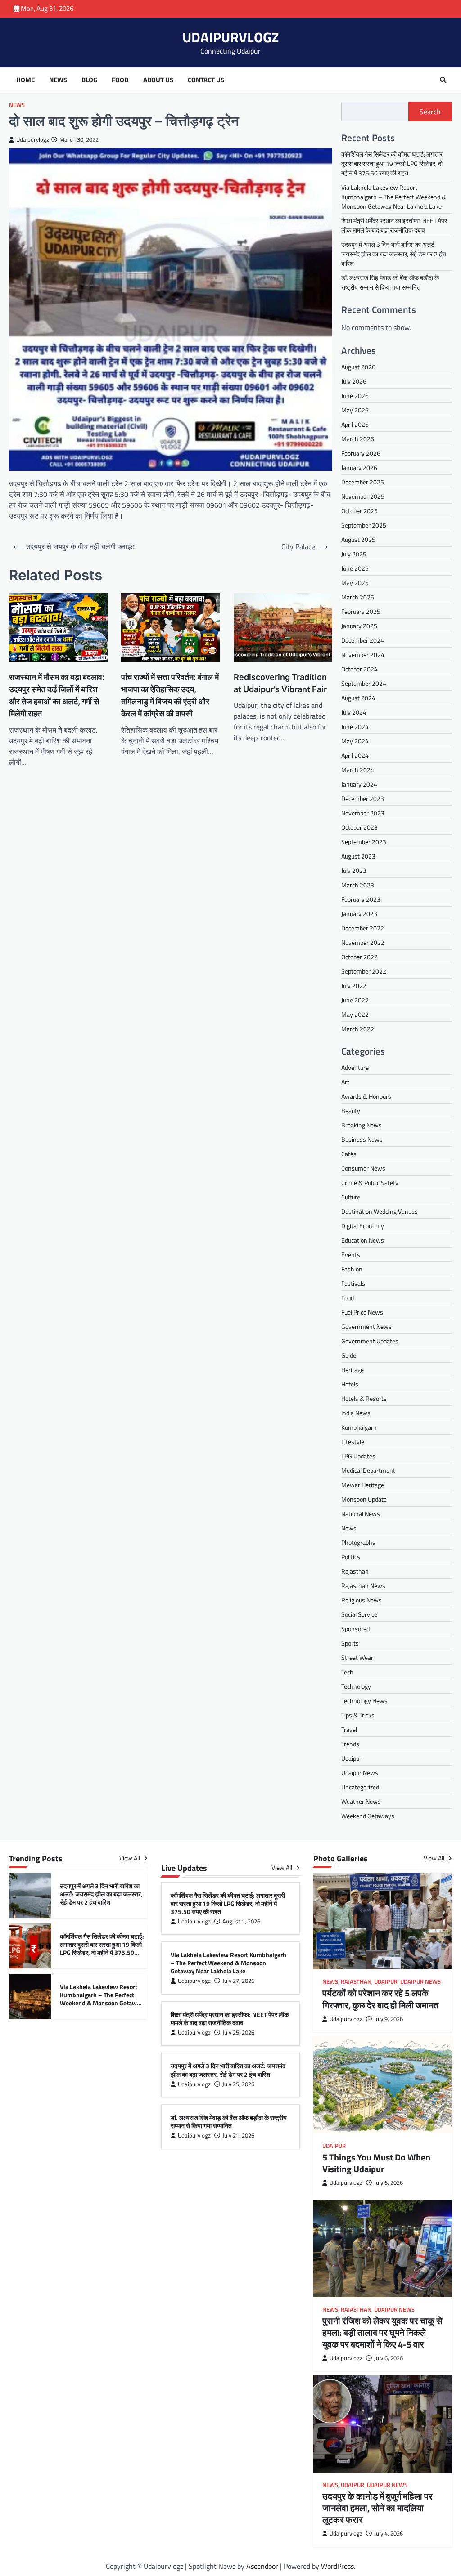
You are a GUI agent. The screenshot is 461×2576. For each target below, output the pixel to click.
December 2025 (363, 482)
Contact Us (206, 80)
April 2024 (355, 755)
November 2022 (363, 942)
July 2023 (354, 870)
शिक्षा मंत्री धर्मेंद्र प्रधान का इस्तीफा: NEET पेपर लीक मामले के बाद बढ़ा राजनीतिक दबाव (394, 225)
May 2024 (355, 741)
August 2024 (358, 698)
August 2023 (358, 856)
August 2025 (358, 539)
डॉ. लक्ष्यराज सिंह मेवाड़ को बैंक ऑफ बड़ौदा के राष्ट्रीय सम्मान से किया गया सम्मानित (390, 282)
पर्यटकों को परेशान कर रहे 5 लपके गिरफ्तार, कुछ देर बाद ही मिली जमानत (380, 1999)
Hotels (350, 1384)
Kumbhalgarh (359, 1427)
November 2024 (363, 655)
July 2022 (354, 986)
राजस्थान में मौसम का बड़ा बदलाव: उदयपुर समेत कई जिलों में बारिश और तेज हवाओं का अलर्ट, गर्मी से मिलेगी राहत (57, 695)
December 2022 (363, 928)
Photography (358, 1542)
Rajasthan (355, 1571)
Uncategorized (360, 1787)
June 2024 (355, 727)
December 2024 (363, 640)
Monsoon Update (364, 1499)
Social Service (359, 1614)
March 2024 (358, 770)
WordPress (337, 2566)
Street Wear (357, 1657)
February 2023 (361, 899)
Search (430, 112)
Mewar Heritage (363, 1485)
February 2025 (361, 611)
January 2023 (359, 914)
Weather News (361, 1801)
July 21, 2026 (238, 2135)
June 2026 (355, 396)
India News (356, 1413)
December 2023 (363, 798)
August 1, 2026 (241, 1921)
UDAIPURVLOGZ (230, 37)
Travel (349, 1729)
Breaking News (362, 1125)
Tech (347, 1672)
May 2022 (355, 1014)
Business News (362, 1139)
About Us (158, 80)
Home (25, 80)
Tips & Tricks (358, 1715)
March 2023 (358, 885)
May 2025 (355, 583)
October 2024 (359, 669)
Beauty (351, 1111)
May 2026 (355, 410)
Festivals (353, 1283)
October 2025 (359, 511)
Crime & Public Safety (370, 1183)
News (58, 80)
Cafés (349, 1154)
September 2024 (364, 683)
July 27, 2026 (238, 1981)
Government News (366, 1326)
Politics (351, 1557)
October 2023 (359, 827)
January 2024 (359, 784)
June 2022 (355, 1000)
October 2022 (359, 957)
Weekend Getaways (368, 1816)
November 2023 (363, 813)
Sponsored (355, 1629)
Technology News (364, 1701)
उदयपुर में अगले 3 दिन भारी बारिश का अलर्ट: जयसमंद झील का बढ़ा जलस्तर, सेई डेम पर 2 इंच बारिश (394, 254)
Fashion (352, 1269)
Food (120, 80)
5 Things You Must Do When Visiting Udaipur (376, 2163)
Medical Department (368, 1470)
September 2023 (364, 842)
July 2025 (354, 554)
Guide (349, 1355)
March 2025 (358, 597)
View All (130, 1858)
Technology (356, 1686)
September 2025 (364, 525)
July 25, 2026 (238, 2033)
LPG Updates (358, 1456)
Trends (350, 1744)
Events (351, 1254)
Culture (351, 1197)
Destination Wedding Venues (380, 1211)
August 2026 (358, 367)
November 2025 (363, 496)
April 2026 (355, 424)
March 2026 (358, 439)
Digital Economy (363, 1226)
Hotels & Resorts (364, 1398)
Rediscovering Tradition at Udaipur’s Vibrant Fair (280, 683)
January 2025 (359, 626)
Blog (89, 80)
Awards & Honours (366, 1096)
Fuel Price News (362, 1312)
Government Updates (370, 1341)
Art (345, 1082)
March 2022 (358, 1029)
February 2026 (361, 453)
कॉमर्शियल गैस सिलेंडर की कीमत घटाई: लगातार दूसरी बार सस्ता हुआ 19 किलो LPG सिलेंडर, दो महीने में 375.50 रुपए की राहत (392, 163)
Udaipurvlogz (33, 140)
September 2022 (364, 971)
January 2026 (359, 467)
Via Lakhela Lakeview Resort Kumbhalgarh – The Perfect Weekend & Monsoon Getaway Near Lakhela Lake (394, 197)
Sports (350, 1643)
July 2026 (354, 381)
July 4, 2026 (389, 2534)
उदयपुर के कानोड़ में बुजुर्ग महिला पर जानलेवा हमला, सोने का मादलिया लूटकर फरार (377, 2508)
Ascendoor (262, 2566)
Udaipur (351, 1758)
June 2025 (355, 568)
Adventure (355, 1067)
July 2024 (354, 712)
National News (361, 1514)
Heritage (353, 1370)
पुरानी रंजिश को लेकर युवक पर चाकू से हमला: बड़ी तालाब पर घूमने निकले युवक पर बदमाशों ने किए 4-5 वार (382, 2332)
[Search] (443, 80)
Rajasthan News (363, 1585)
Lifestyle (353, 1442)
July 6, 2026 (389, 2183)
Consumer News (363, 1168)
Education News (363, 1240)
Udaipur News (360, 1773)
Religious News (362, 1600)
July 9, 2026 (389, 2019)
